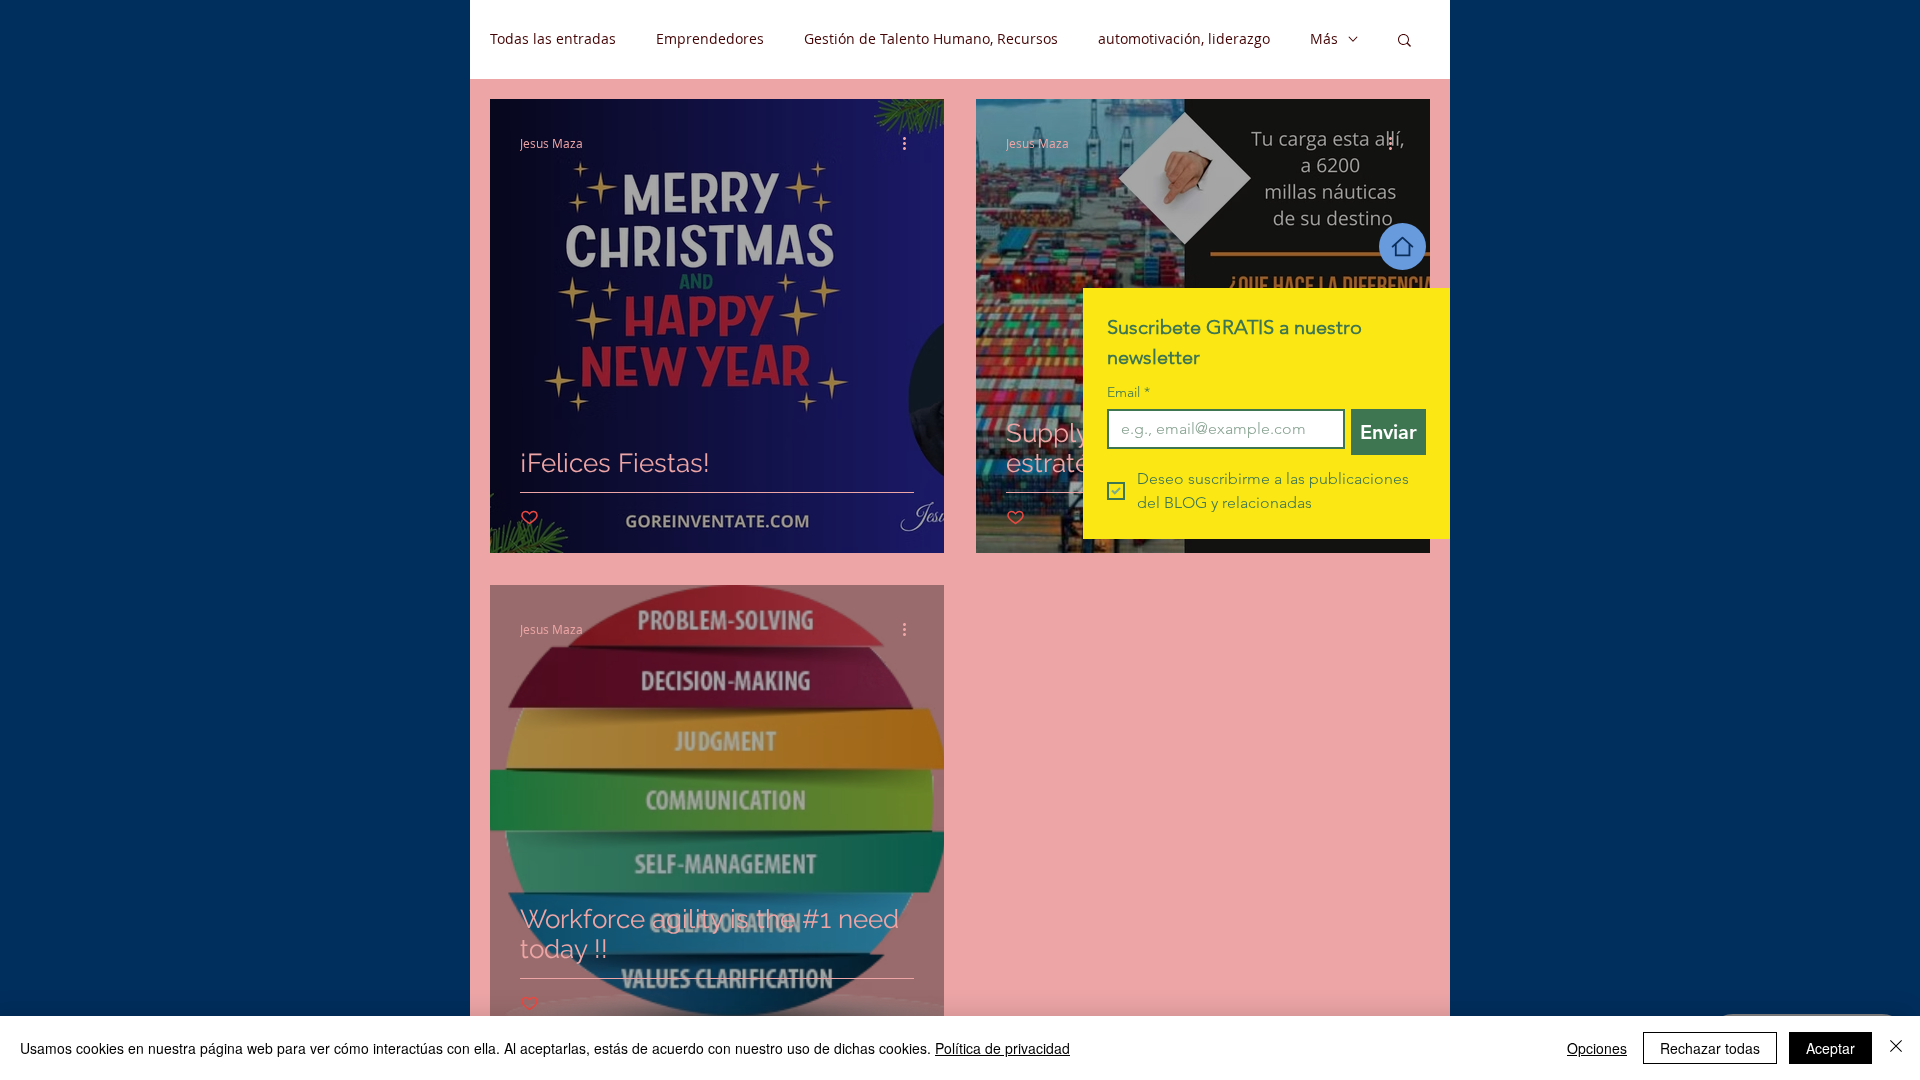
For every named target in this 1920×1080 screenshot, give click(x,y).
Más (1324, 38)
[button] (1404, 41)
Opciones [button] (1597, 1048)
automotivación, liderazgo (1184, 38)
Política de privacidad (1002, 1048)
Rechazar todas (1710, 1048)
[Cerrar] (1896, 1048)
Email (1128, 392)
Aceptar (1830, 1048)
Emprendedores (710, 38)
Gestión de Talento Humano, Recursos (931, 38)
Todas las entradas (553, 38)
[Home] (1402, 246)
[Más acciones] (911, 143)
